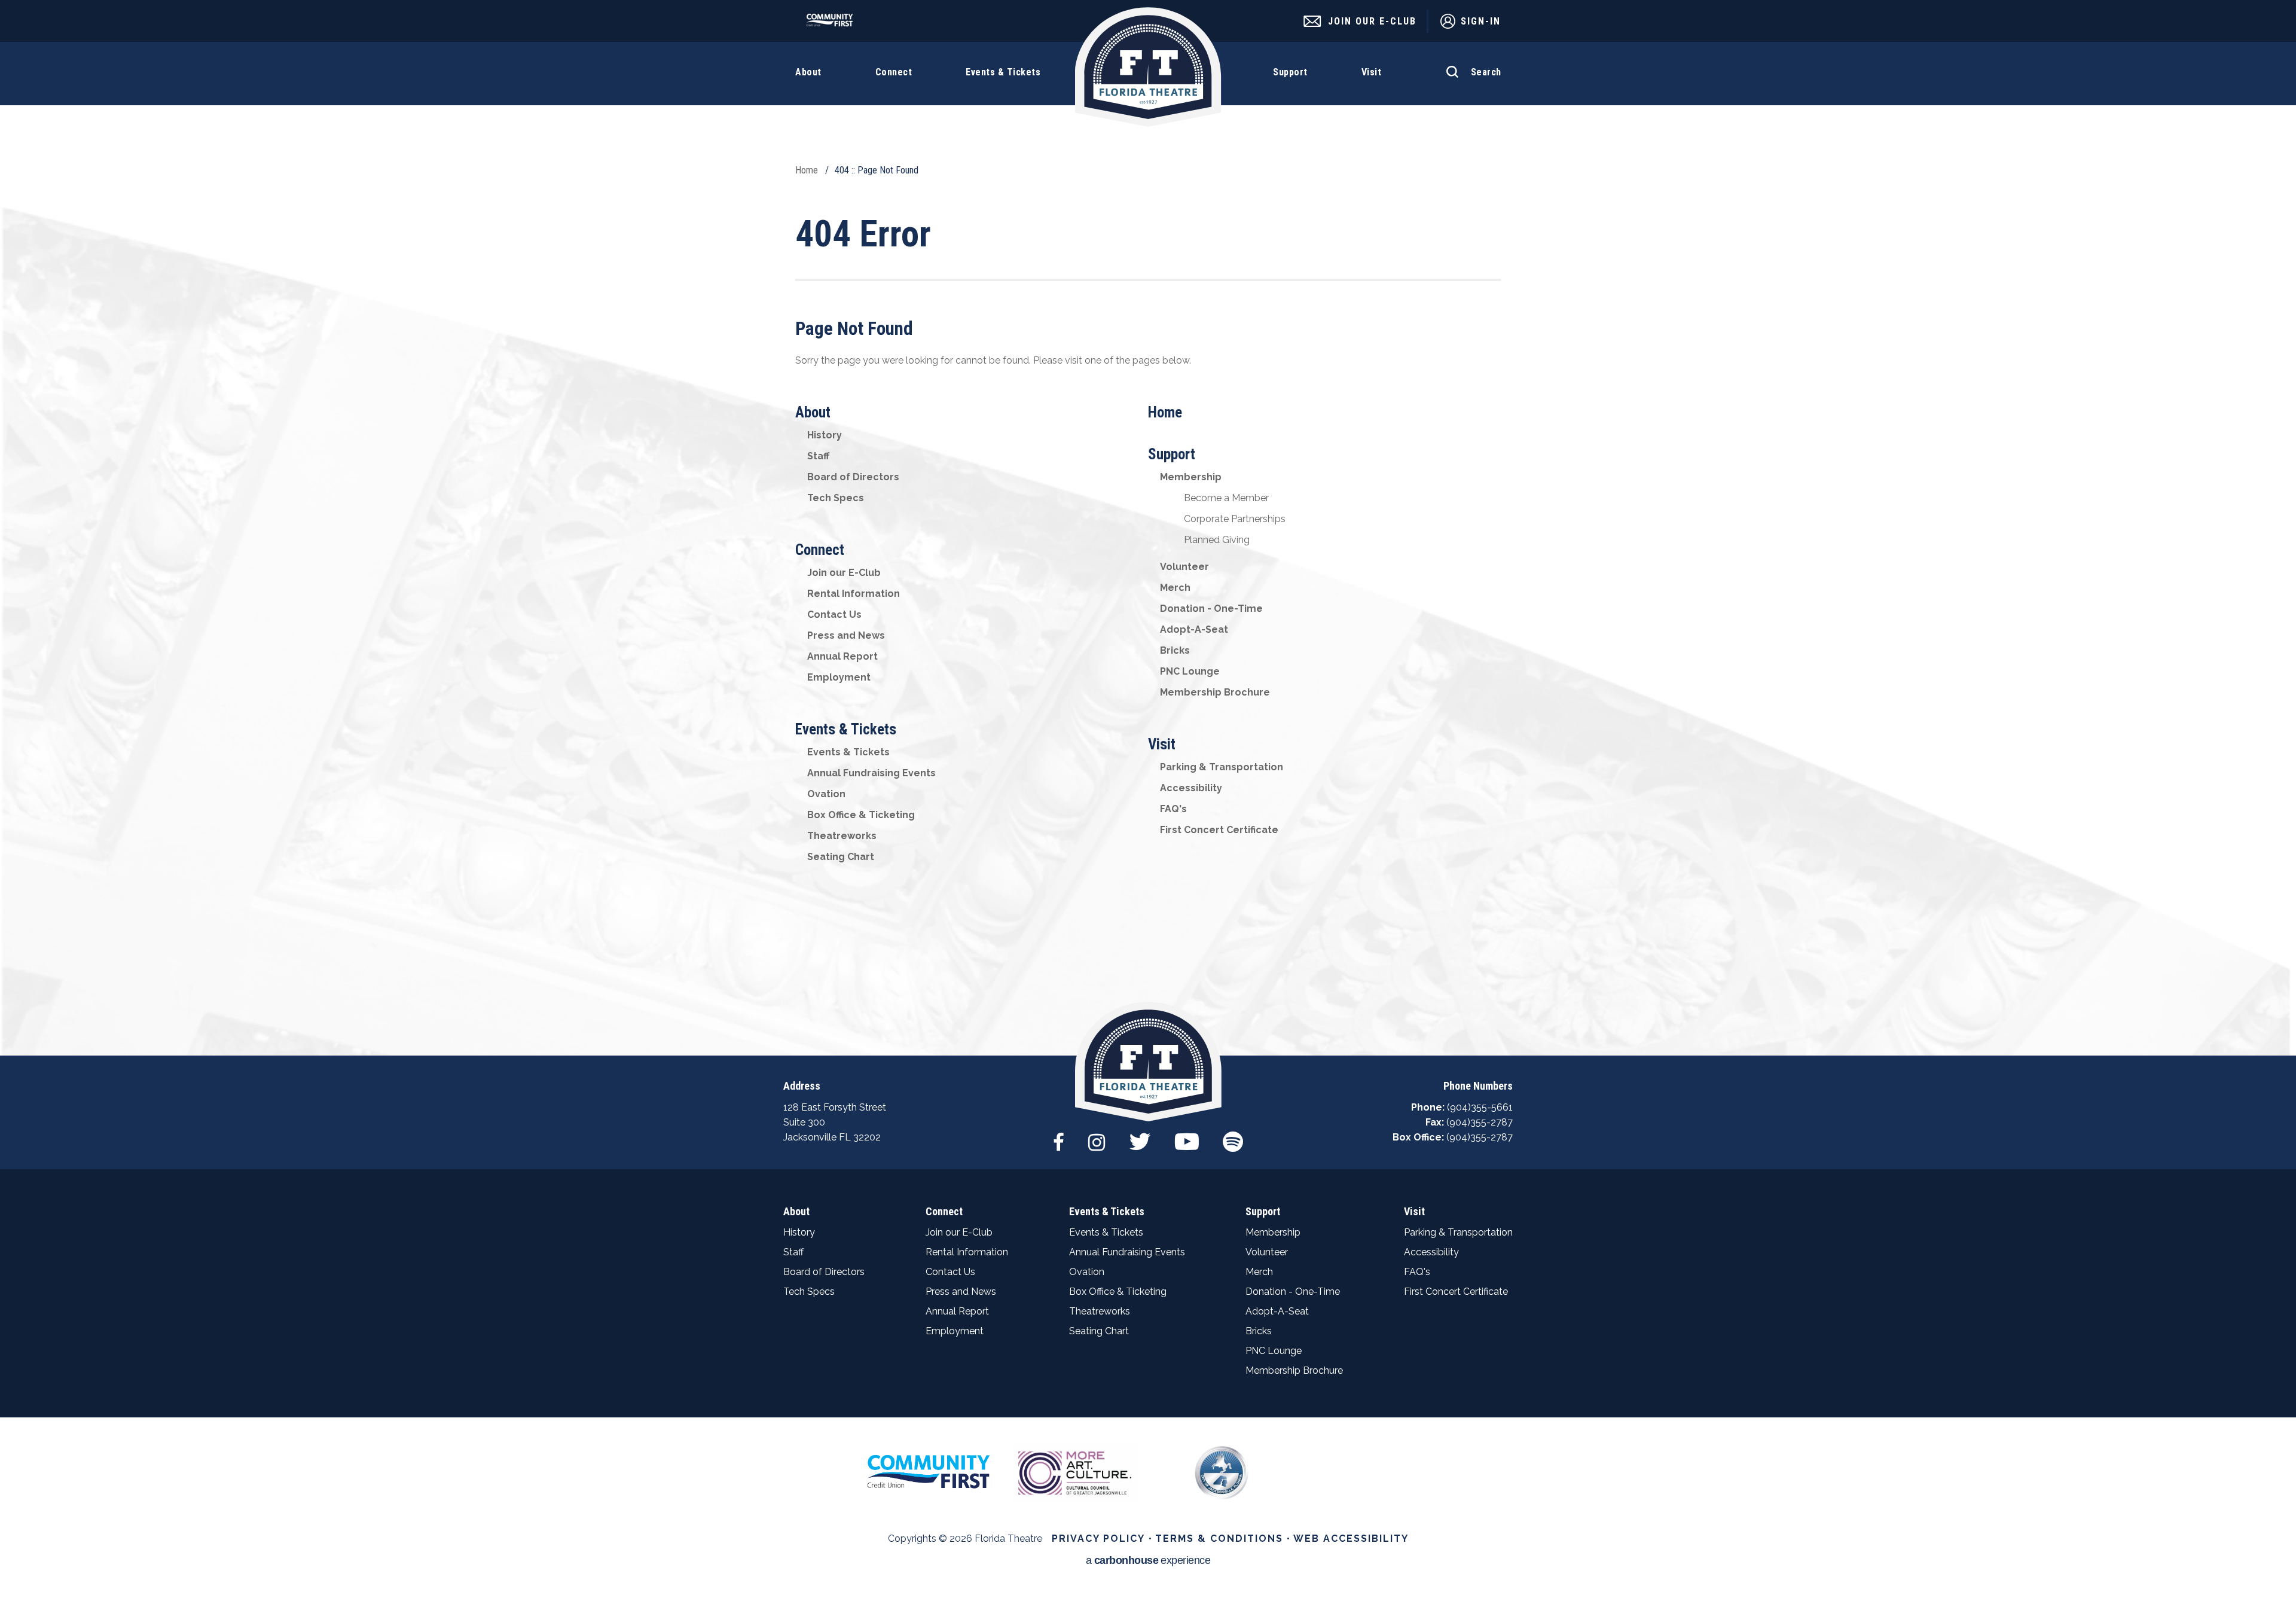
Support (1172, 454)
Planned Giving (1217, 540)
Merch (1175, 588)
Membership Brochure (1215, 692)
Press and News (846, 635)
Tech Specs (836, 498)
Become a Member (1226, 498)
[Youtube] (1187, 1136)
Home (807, 170)
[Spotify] (1233, 1136)
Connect (820, 550)
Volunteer (1184, 567)
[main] (1148, 528)
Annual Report (842, 656)
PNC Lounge (1190, 671)
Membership (1191, 477)
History (825, 435)
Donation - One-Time (1211, 609)
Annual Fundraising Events (871, 773)
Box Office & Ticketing (861, 815)
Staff (818, 456)
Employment (839, 677)
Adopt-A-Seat (1194, 629)
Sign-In (1481, 21)
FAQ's (1173, 809)
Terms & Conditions (1219, 1538)
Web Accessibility (1351, 1538)
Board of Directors (853, 477)
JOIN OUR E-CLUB (1372, 21)
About (813, 412)
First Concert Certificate (1219, 830)
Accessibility (1191, 788)
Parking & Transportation (1222, 767)
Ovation (826, 794)
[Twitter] (1140, 1136)
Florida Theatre (1148, 67)
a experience (1148, 1561)
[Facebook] (1059, 1136)
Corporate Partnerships (1235, 519)
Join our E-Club (844, 573)
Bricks (1175, 650)
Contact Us (834, 615)
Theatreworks (842, 836)
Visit (1162, 744)
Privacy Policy (1098, 1538)
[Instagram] (1097, 1136)
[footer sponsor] (928, 1471)
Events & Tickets (846, 729)
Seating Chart (841, 857)
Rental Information (854, 594)
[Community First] (833, 24)
